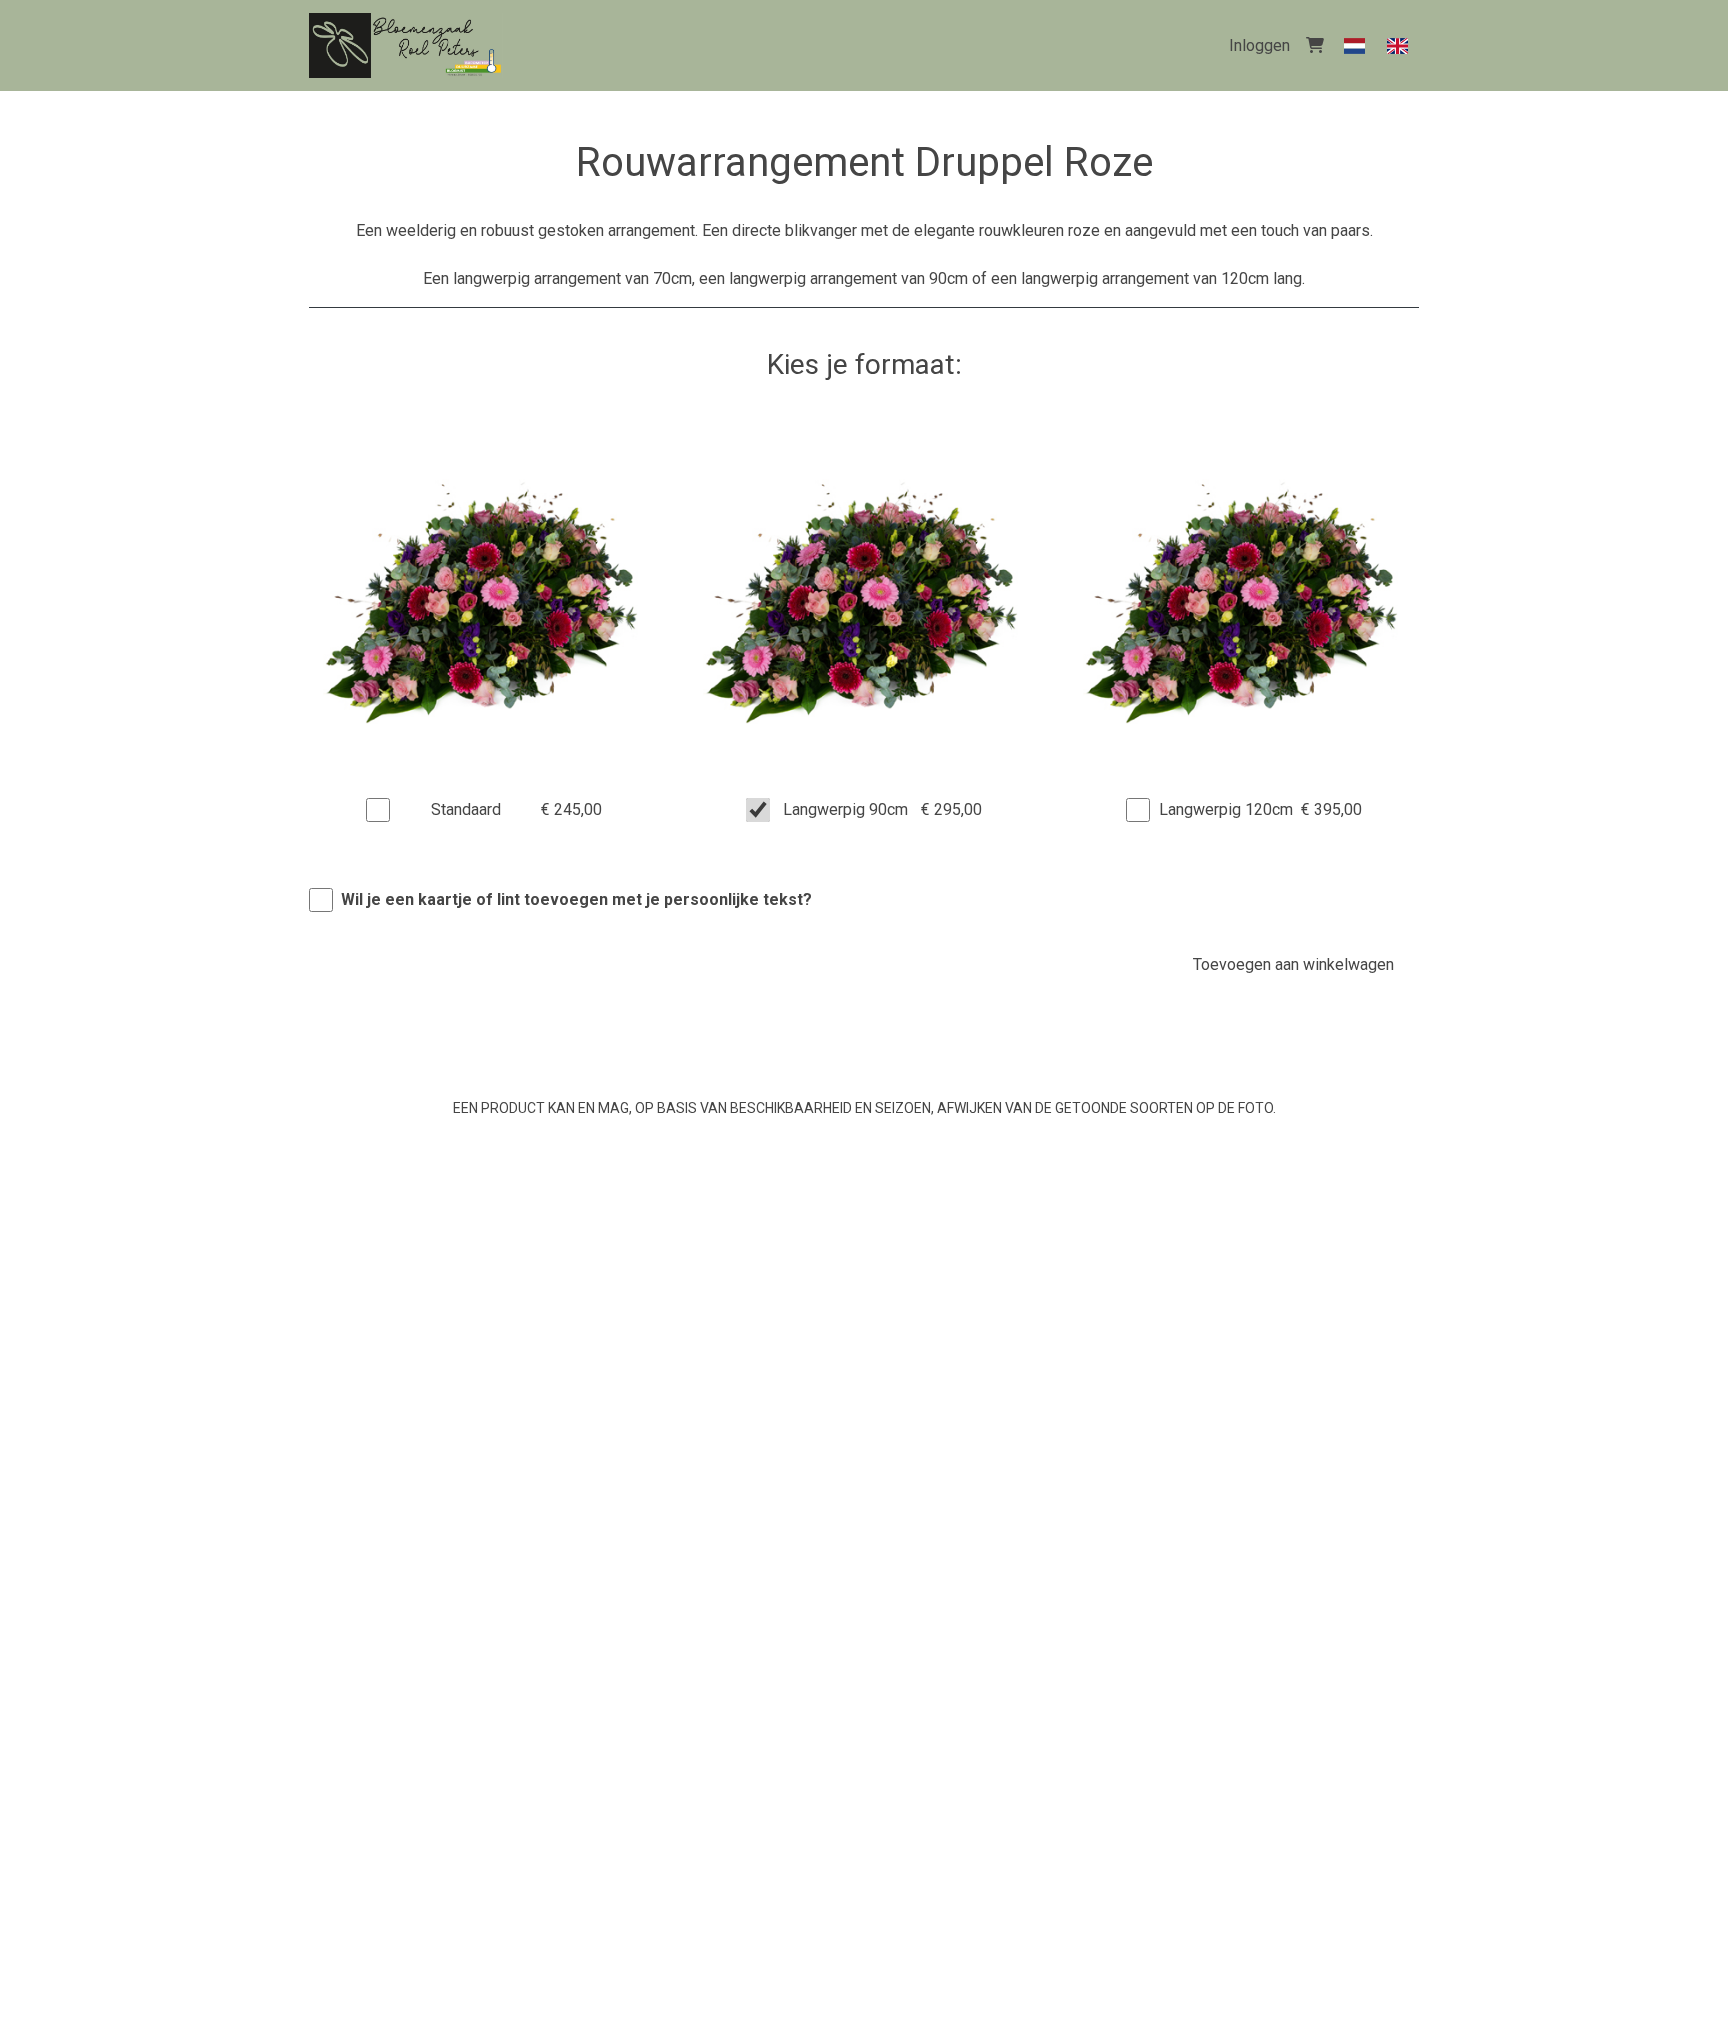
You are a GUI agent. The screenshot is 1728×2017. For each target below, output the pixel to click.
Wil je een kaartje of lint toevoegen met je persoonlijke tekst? (576, 899)
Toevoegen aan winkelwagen (1293, 964)
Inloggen (1259, 45)
